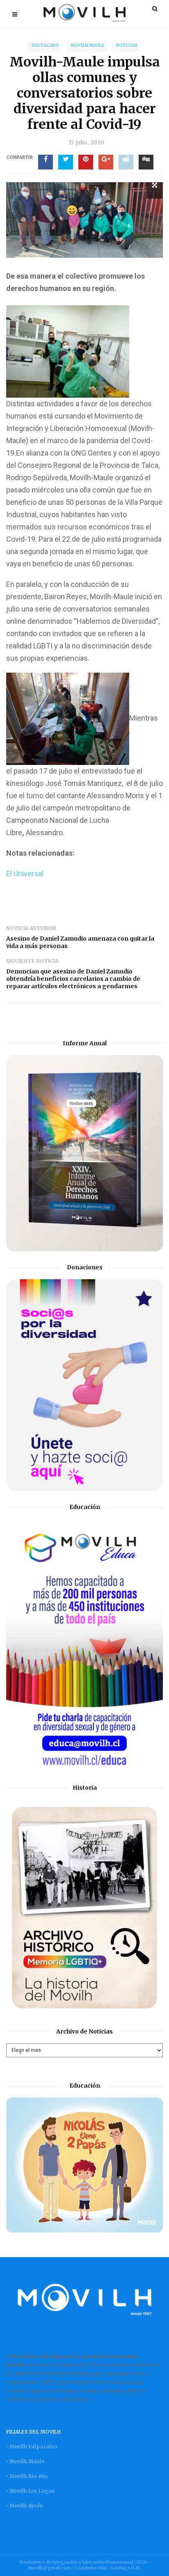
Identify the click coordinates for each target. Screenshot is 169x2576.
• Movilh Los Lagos (30, 2491)
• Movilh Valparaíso (32, 2447)
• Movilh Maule (25, 2461)
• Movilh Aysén (25, 2506)
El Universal (25, 874)
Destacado (45, 45)
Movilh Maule (87, 45)
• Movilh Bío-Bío (27, 2476)
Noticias (127, 45)
